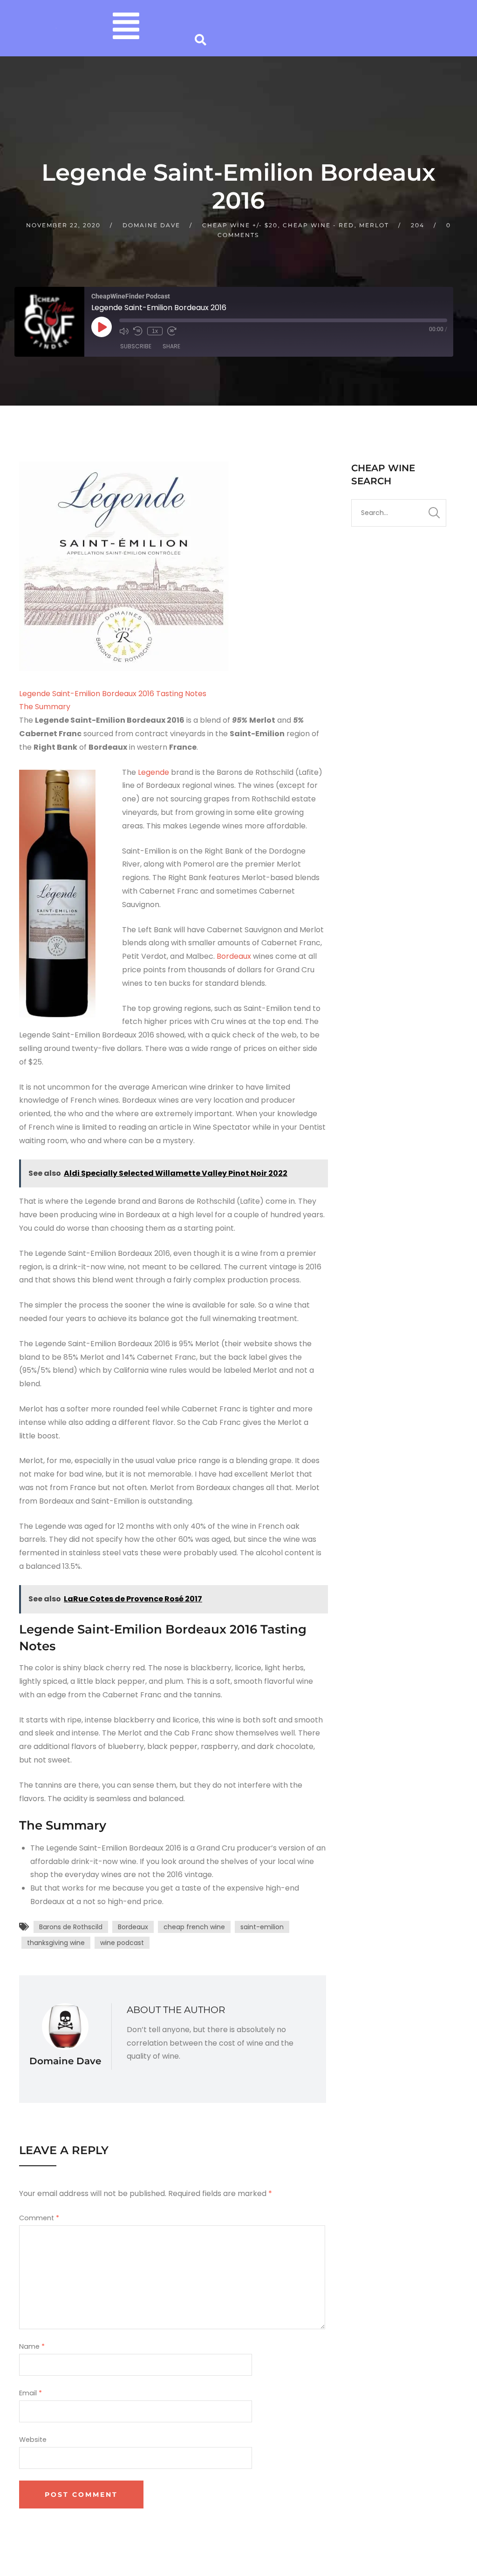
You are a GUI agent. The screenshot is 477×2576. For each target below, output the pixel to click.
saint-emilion (262, 1927)
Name (32, 2346)
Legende (154, 772)
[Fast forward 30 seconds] (172, 331)
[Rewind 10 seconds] (138, 331)
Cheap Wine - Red (318, 225)
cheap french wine (194, 1927)
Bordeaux (235, 956)
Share (171, 346)
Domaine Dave (151, 225)
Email (31, 2393)
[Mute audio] (124, 331)
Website (33, 2440)
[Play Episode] (102, 327)
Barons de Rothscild (71, 1927)
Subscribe (136, 346)
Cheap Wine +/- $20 (240, 225)
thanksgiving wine (56, 1943)
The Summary (45, 707)
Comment (39, 2218)
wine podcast (122, 1943)
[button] (126, 28)
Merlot (374, 225)
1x (155, 331)
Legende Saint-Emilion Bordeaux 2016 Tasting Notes (113, 694)
